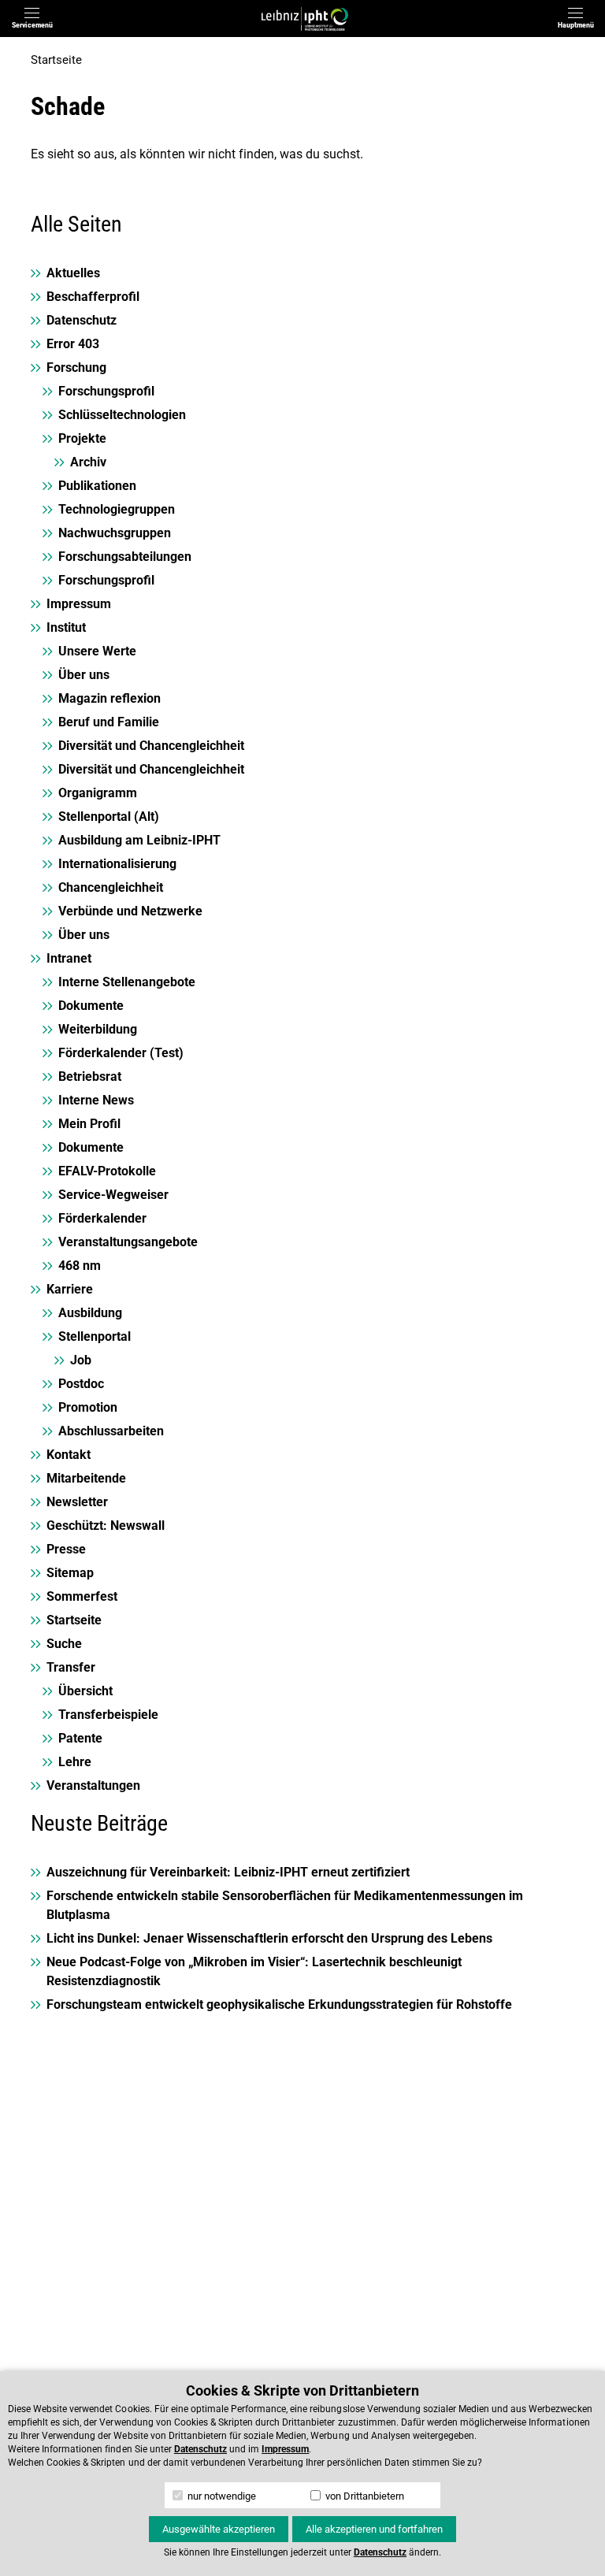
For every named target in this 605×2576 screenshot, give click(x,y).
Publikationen (97, 486)
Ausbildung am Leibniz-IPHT (139, 840)
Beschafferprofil (93, 297)
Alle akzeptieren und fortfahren (374, 2529)
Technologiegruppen (117, 509)
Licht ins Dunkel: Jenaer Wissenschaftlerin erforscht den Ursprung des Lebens (269, 1938)
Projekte (82, 438)
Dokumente (91, 1006)
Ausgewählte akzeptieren (219, 2529)
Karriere (70, 1289)
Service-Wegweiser (113, 1195)
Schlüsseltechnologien (122, 415)
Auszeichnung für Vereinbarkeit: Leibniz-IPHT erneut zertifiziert (228, 1872)
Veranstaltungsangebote (128, 1242)
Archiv (88, 462)
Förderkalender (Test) (121, 1053)
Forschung (76, 367)
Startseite (56, 60)
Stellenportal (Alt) (109, 817)
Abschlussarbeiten (111, 1431)
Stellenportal (95, 1336)
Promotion (88, 1407)
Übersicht (85, 1691)
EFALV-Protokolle (107, 1171)
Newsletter (77, 1502)
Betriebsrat (90, 1076)
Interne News (96, 1100)
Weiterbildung (98, 1029)
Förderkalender (102, 1218)
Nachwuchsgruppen (115, 533)
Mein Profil (89, 1124)
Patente (80, 1738)
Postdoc (81, 1384)
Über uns (84, 675)
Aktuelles (73, 273)
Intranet (69, 958)
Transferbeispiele (108, 1715)
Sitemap (70, 1573)
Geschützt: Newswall (106, 1526)
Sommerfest (82, 1596)
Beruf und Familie (109, 722)
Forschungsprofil (106, 391)
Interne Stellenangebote (127, 982)
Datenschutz (82, 320)
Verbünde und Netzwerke (130, 911)
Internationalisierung (117, 864)
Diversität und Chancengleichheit (151, 746)
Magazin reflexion (109, 698)
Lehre (75, 1762)
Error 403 (73, 344)
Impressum (79, 604)
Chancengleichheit (111, 887)
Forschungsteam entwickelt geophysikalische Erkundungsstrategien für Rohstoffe (279, 2004)
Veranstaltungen (93, 1785)
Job (81, 1360)
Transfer (71, 1667)
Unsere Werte (97, 651)
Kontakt (69, 1455)
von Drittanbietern (364, 2496)
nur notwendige (221, 2496)
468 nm (80, 1266)
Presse (66, 1549)
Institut (66, 627)
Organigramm (98, 793)
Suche (64, 1644)
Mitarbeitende (86, 1478)
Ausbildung (90, 1313)
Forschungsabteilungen (125, 557)
